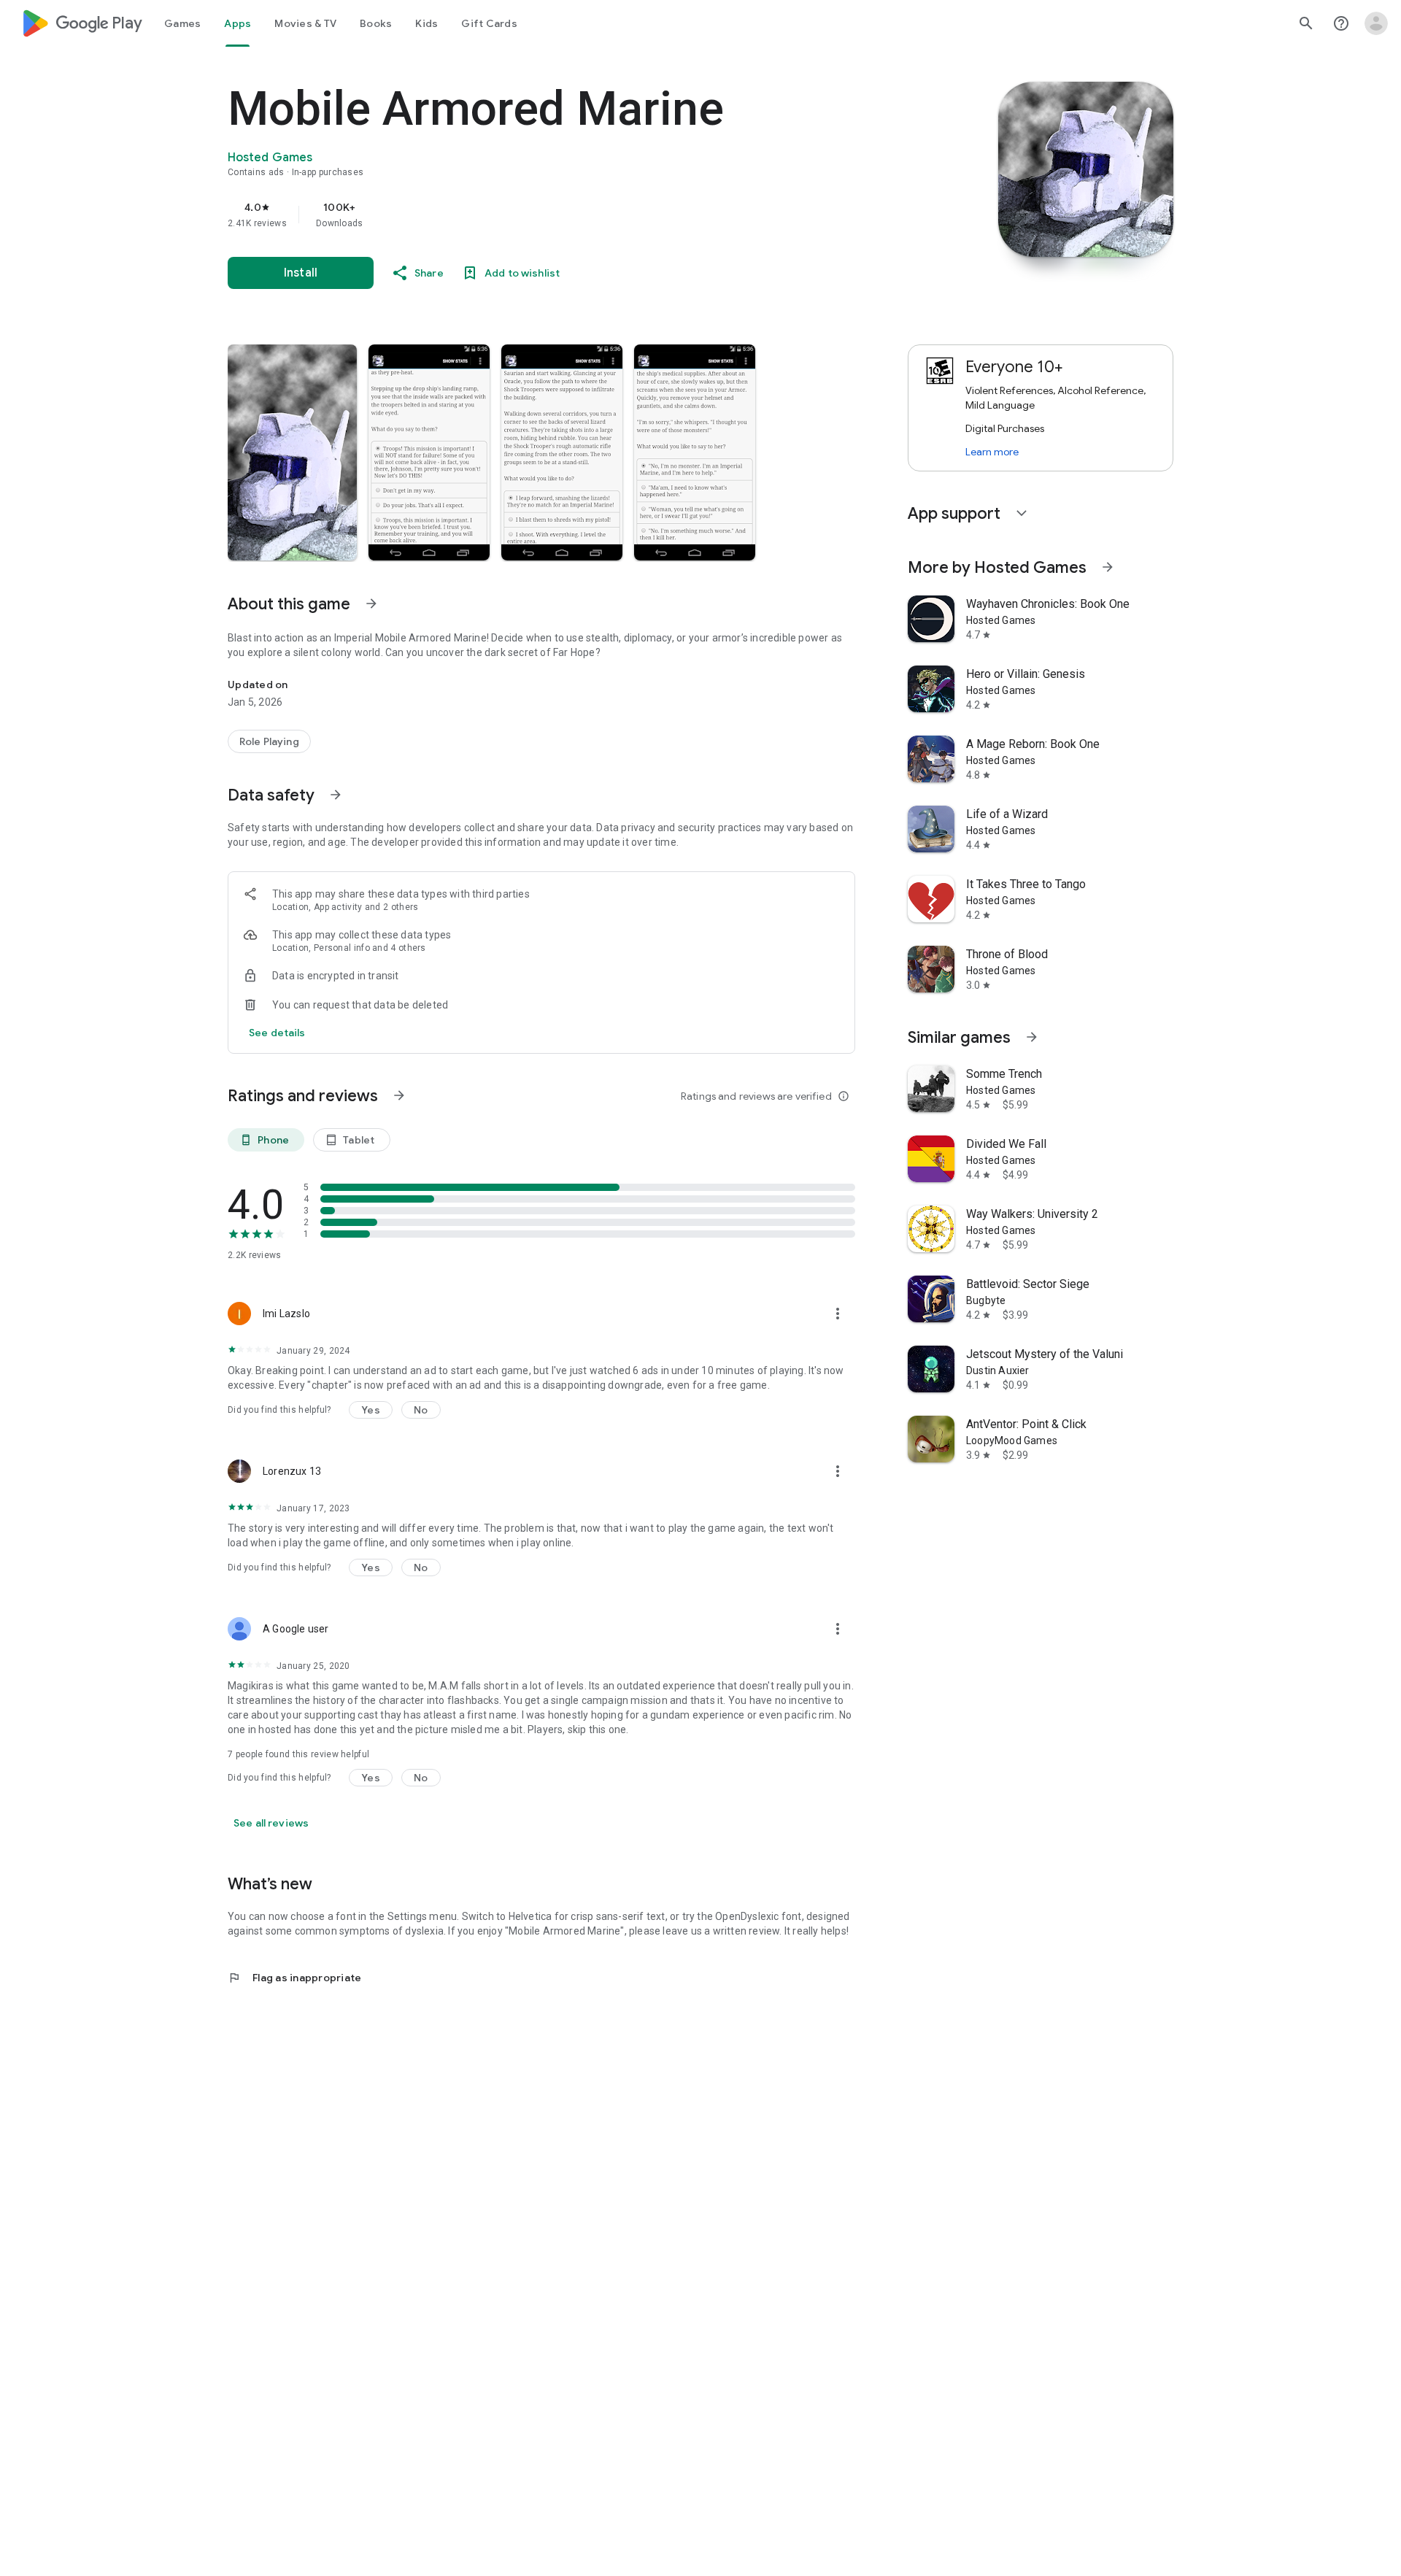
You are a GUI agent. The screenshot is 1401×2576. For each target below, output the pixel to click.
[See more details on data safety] (277, 1033)
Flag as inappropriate (294, 1978)
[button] (292, 452)
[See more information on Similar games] (1032, 1037)
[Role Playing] (269, 741)
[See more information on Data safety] (336, 795)
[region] (520, 215)
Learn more (992, 452)
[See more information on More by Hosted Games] (1108, 567)
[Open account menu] (1376, 23)
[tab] (182, 23)
